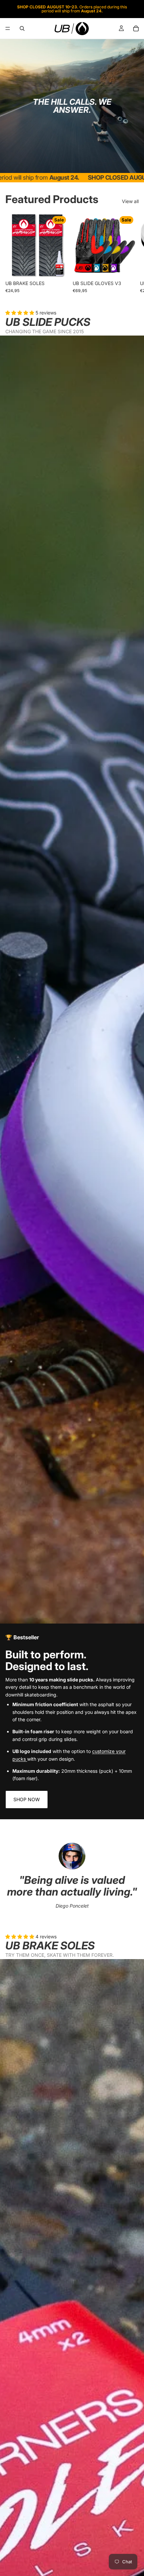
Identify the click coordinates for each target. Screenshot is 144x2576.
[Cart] (136, 28)
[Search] (22, 28)
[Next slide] (131, 253)
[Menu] (8, 28)
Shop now (27, 1799)
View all (130, 201)
